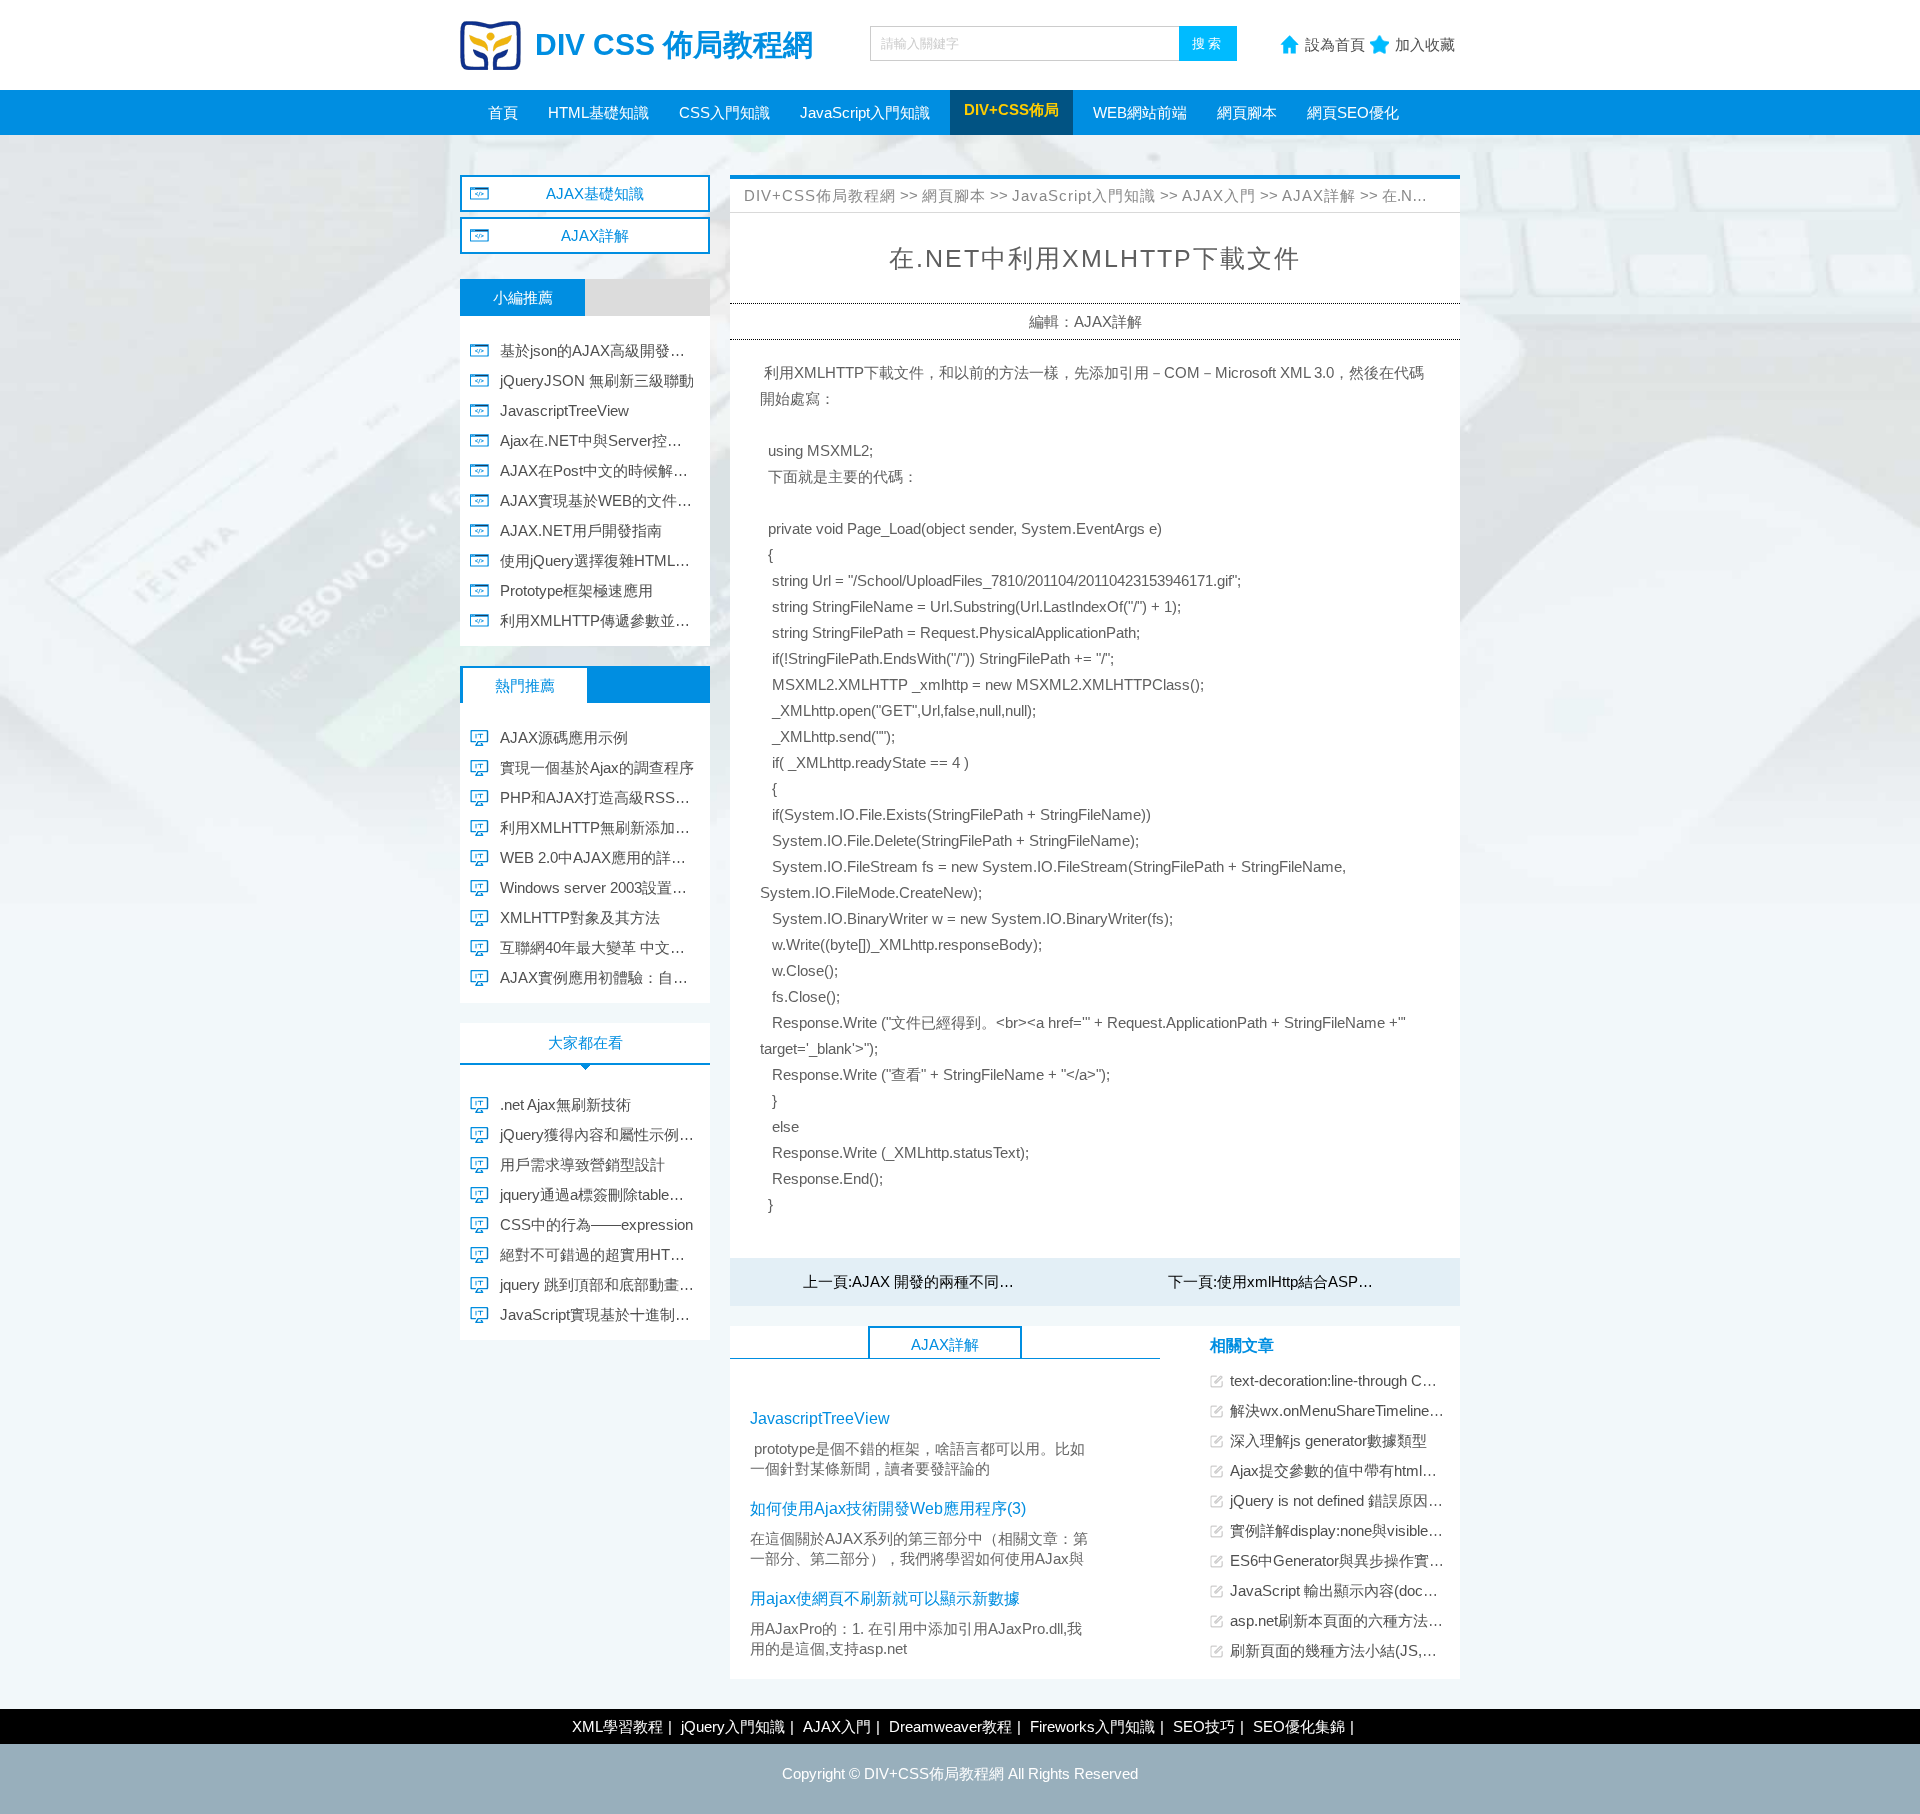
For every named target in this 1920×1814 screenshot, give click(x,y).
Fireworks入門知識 (1092, 1726)
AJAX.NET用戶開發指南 (581, 530)
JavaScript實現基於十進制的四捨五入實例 (597, 1314)
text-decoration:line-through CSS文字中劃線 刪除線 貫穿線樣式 (1437, 1380)
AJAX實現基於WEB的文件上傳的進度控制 (597, 500)
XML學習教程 (617, 1726)
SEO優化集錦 (1299, 1726)
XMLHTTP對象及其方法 (580, 917)
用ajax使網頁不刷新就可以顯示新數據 (885, 1598)
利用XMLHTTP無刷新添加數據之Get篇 (597, 827)
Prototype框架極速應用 (576, 590)
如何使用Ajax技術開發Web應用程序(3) (888, 1508)
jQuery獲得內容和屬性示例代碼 (597, 1134)
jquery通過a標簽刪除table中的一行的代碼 (597, 1194)
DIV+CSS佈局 (1011, 109)
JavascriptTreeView (820, 1418)
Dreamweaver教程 (950, 1726)
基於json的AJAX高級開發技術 (597, 350)
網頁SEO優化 (1353, 112)
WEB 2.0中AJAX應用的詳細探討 (597, 857)
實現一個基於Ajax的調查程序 (597, 767)
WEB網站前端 (1140, 112)
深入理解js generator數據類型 (1328, 1440)
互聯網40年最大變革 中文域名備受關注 (597, 947)
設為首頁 (1335, 44)
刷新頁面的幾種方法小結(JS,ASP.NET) (1359, 1650)
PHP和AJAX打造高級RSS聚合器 (597, 797)
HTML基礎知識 (598, 112)
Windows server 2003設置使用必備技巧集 (597, 887)
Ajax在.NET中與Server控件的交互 (597, 440)
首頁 (503, 112)
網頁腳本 (1247, 112)
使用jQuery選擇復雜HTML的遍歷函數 (597, 560)
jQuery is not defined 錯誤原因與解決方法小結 (1381, 1500)
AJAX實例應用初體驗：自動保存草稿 (597, 977)
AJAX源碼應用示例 (564, 737)
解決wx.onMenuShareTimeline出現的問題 (1367, 1410)
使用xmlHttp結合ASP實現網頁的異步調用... (1361, 1281)
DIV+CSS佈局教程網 (820, 195)
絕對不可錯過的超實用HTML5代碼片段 (597, 1254)
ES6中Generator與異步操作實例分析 (1352, 1560)
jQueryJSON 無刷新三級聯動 (597, 380)
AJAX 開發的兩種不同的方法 (948, 1281)
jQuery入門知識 (733, 1726)
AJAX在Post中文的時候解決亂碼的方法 (597, 470)
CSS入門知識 (724, 112)
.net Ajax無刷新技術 (565, 1104)
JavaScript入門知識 (865, 112)
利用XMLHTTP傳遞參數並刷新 (597, 620)
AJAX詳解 (1319, 195)
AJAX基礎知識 (595, 193)
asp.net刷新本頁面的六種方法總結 (1344, 1620)
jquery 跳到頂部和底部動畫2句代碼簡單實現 (597, 1284)
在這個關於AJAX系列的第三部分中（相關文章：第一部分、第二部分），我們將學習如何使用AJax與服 (919, 1558)
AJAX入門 (1219, 195)
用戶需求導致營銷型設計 (582, 1164)
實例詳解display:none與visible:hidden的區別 (1375, 1530)
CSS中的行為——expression (596, 1224)
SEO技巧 (1204, 1726)
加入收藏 (1425, 44)
